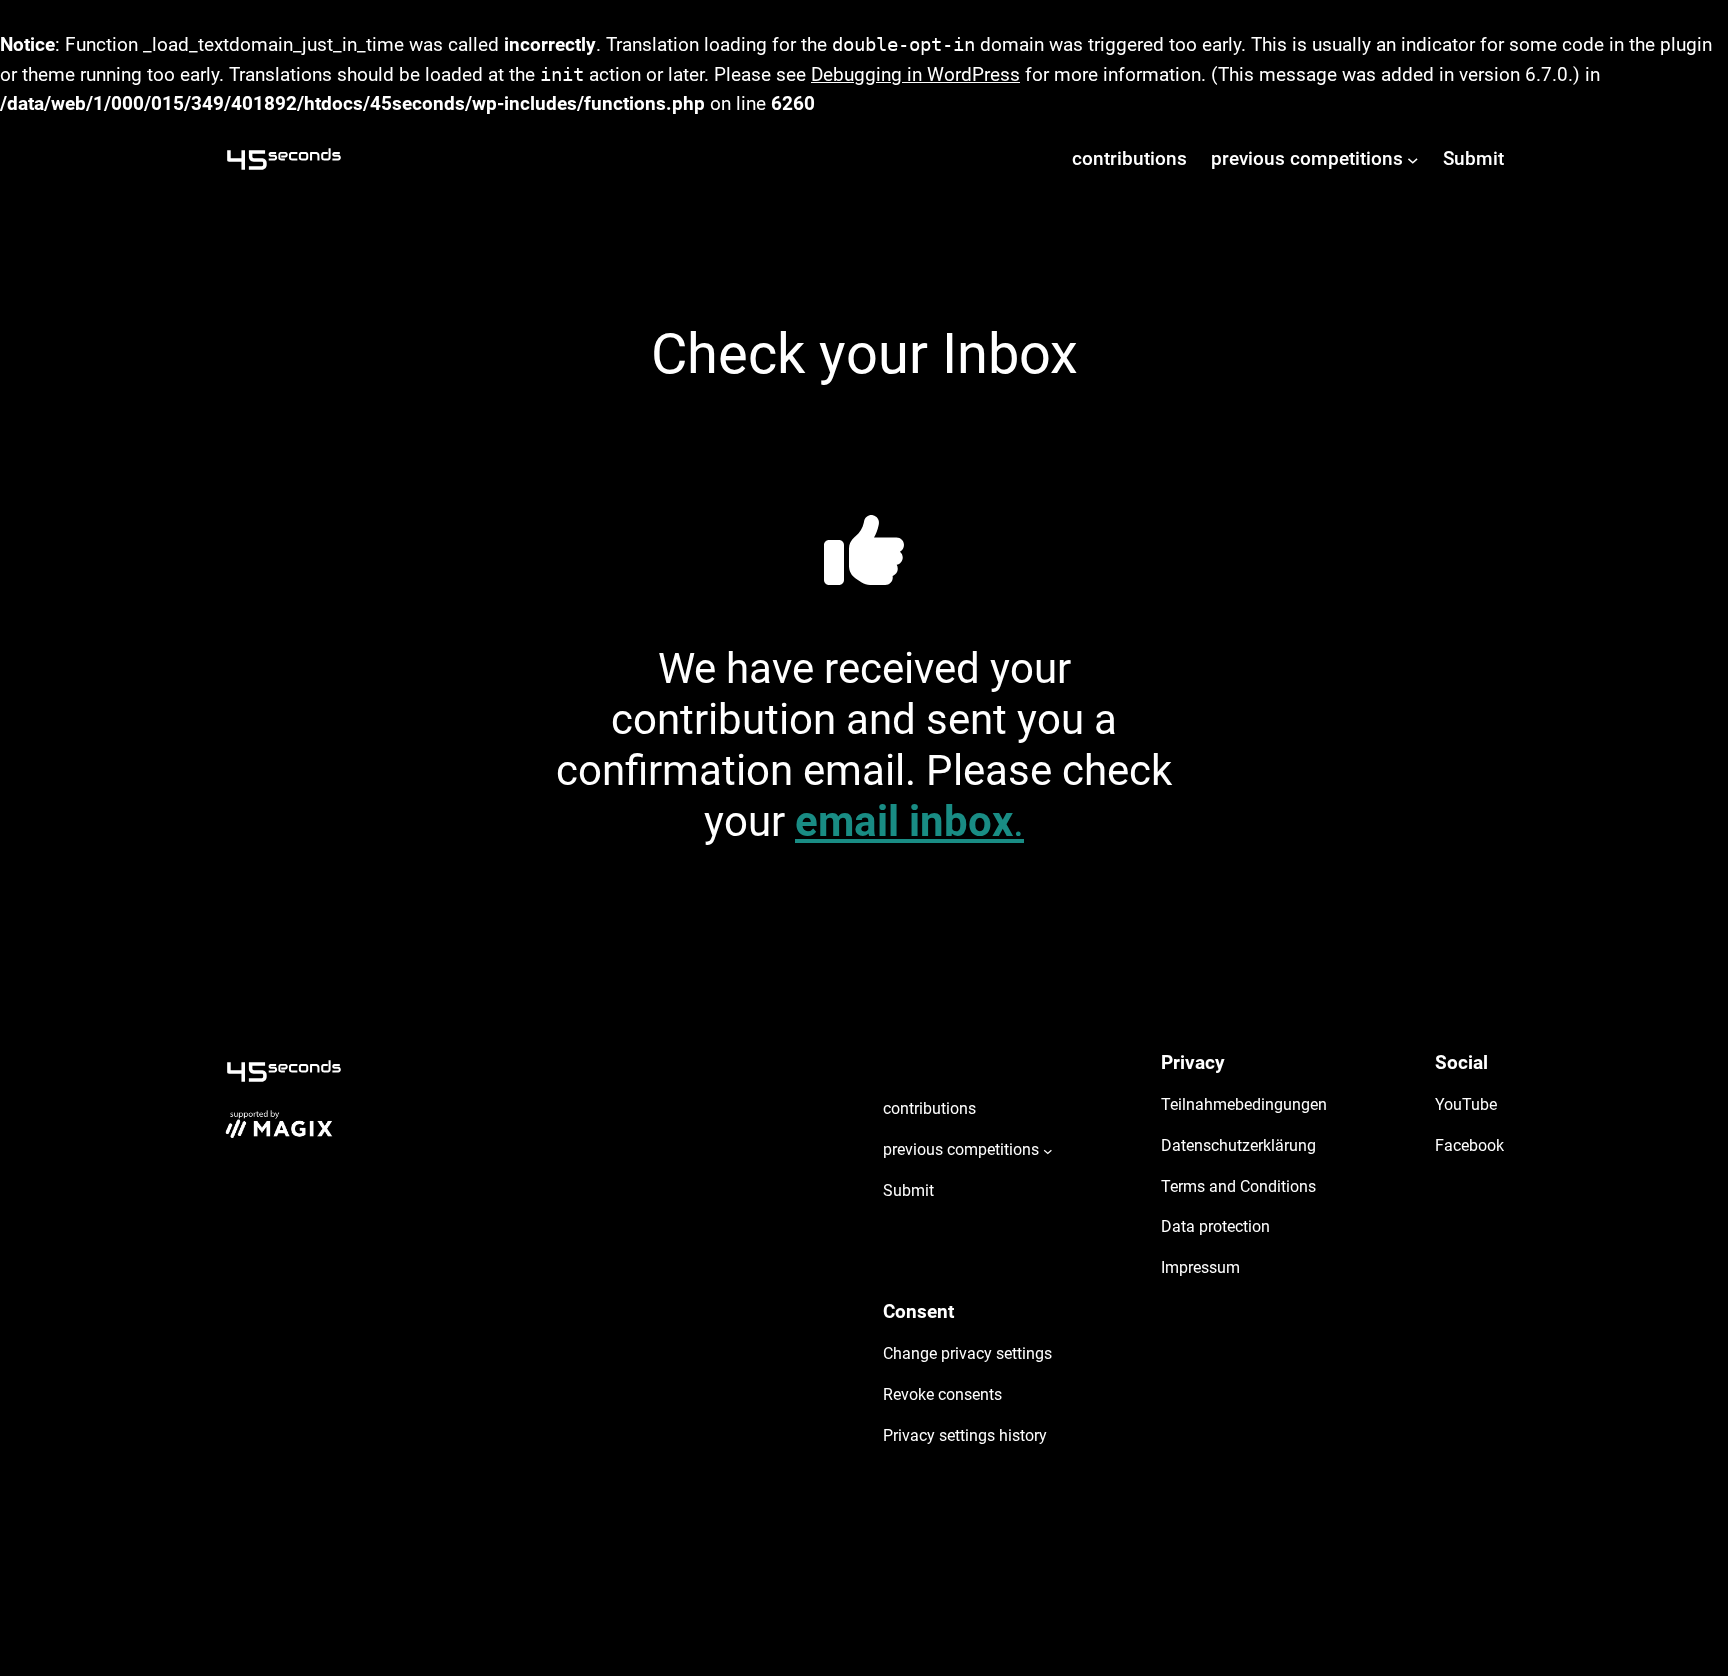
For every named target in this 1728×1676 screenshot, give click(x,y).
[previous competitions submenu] (1413, 159)
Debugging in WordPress (915, 74)
